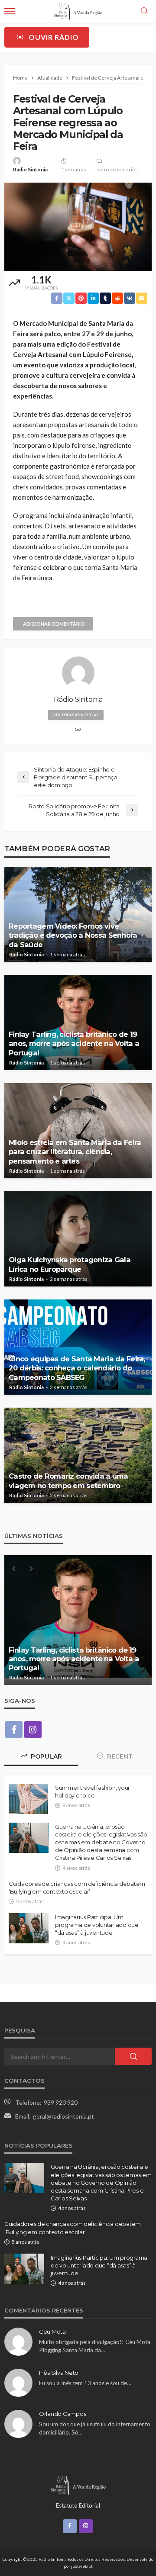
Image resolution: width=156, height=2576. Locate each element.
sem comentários (117, 169)
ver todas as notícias (76, 715)
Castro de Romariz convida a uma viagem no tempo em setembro (68, 1481)
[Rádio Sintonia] (78, 2484)
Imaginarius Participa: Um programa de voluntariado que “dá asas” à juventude (97, 1925)
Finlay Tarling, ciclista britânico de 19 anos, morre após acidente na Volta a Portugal (74, 1043)
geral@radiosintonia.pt (63, 2116)
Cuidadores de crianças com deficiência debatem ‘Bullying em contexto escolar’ (77, 1888)
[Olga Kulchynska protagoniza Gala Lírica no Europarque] (78, 1239)
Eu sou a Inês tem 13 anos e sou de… (85, 2383)
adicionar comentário (54, 624)
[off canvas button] (10, 11)
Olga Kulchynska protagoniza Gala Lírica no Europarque (70, 1264)
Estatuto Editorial (78, 2505)
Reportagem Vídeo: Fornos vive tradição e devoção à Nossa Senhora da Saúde (73, 935)
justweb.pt (82, 2566)
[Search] (144, 11)
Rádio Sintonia (30, 169)
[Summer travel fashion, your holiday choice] (28, 1799)
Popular (45, 1756)
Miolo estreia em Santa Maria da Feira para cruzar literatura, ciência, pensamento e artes (75, 1151)
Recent (119, 1756)
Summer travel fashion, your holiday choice (93, 1791)
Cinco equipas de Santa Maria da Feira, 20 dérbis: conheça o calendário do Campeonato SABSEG (77, 1368)
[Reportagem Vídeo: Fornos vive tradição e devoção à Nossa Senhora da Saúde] (78, 914)
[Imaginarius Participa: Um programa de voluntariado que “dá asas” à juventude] (29, 1928)
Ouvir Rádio (54, 37)
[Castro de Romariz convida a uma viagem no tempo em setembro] (78, 1455)
